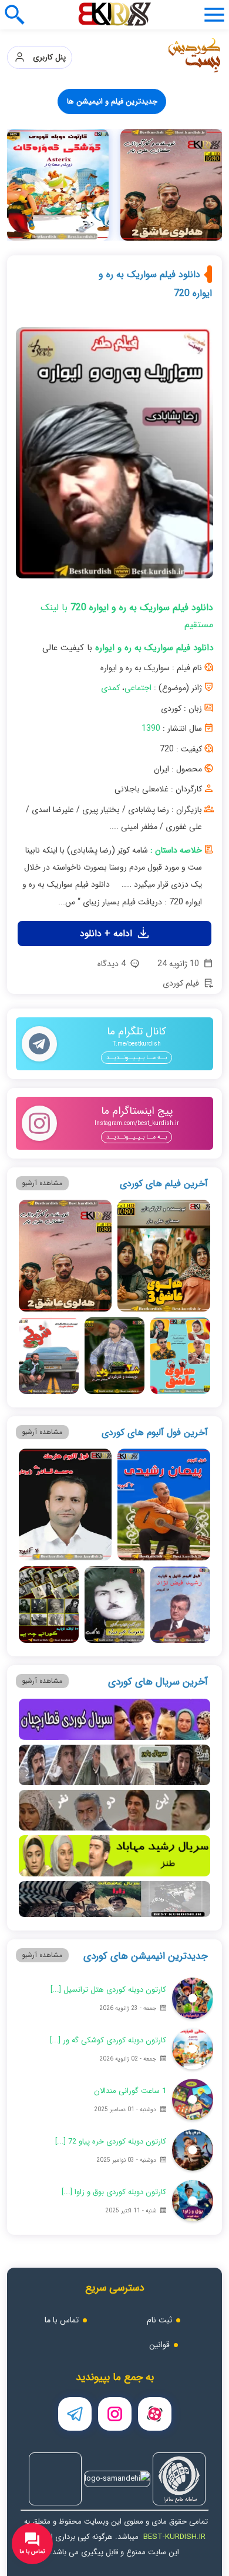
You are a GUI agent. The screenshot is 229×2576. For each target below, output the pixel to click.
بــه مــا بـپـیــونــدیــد (137, 1393)
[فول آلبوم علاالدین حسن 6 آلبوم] (104, 520)
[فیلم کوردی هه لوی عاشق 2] (65, 1591)
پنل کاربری (46, 57)
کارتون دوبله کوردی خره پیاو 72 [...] (111, 2477)
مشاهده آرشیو (42, 1518)
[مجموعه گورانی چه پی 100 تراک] (183, 408)
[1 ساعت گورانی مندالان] (193, 2435)
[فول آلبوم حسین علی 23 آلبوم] (183, 520)
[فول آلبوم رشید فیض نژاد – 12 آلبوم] (183, 297)
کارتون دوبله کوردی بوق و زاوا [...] (114, 2527)
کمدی (110, 1023)
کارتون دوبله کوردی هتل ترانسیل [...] (108, 2325)
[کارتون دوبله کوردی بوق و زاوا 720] (193, 2536)
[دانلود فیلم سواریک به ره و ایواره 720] (115, 793)
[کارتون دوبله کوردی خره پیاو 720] (193, 2485)
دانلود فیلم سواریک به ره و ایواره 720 (155, 619)
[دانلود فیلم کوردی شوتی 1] (49, 1691)
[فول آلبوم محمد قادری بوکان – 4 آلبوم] (104, 185)
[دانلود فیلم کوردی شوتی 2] (114, 1691)
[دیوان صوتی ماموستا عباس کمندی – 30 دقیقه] (104, 408)
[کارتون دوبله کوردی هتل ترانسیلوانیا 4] (193, 2334)
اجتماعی (138, 1023)
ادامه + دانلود (107, 1269)
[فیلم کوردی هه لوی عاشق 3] (164, 1591)
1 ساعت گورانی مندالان (130, 2426)
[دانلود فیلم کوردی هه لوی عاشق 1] (180, 1691)
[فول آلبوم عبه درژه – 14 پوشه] (104, 297)
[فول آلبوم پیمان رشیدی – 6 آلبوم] (183, 185)
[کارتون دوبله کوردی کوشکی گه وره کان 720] (193, 2384)
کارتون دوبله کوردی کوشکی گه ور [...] (108, 2376)
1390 (151, 1064)
